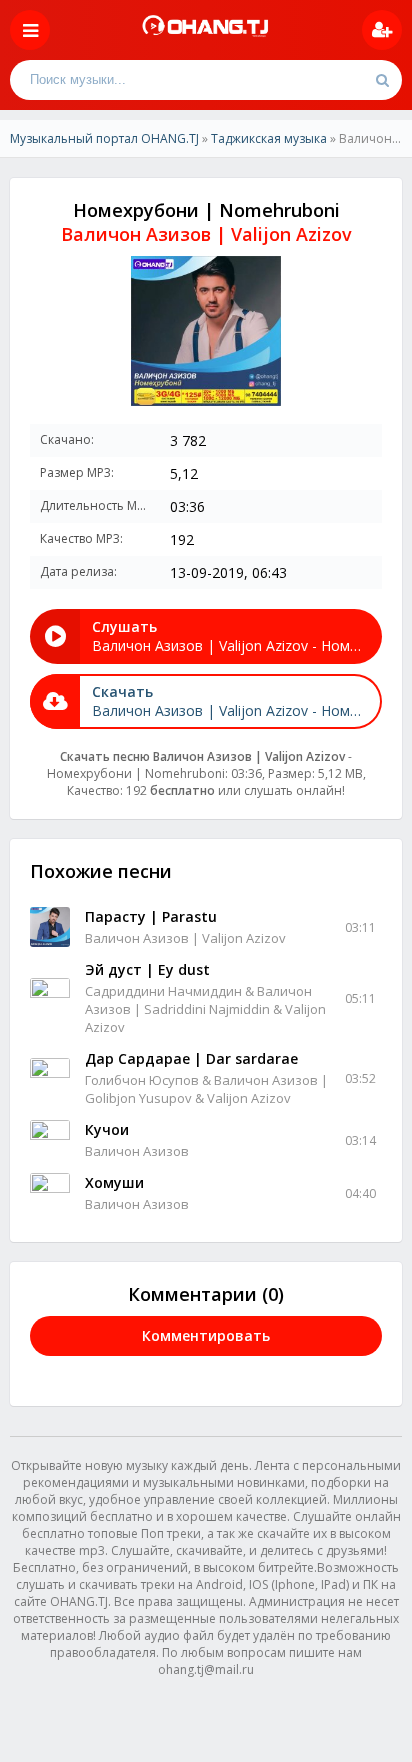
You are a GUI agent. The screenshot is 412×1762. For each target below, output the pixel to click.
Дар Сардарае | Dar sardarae (191, 1058)
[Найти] (382, 80)
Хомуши (114, 1182)
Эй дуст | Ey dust (147, 969)
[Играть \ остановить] (50, 927)
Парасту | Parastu (151, 916)
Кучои (107, 1129)
